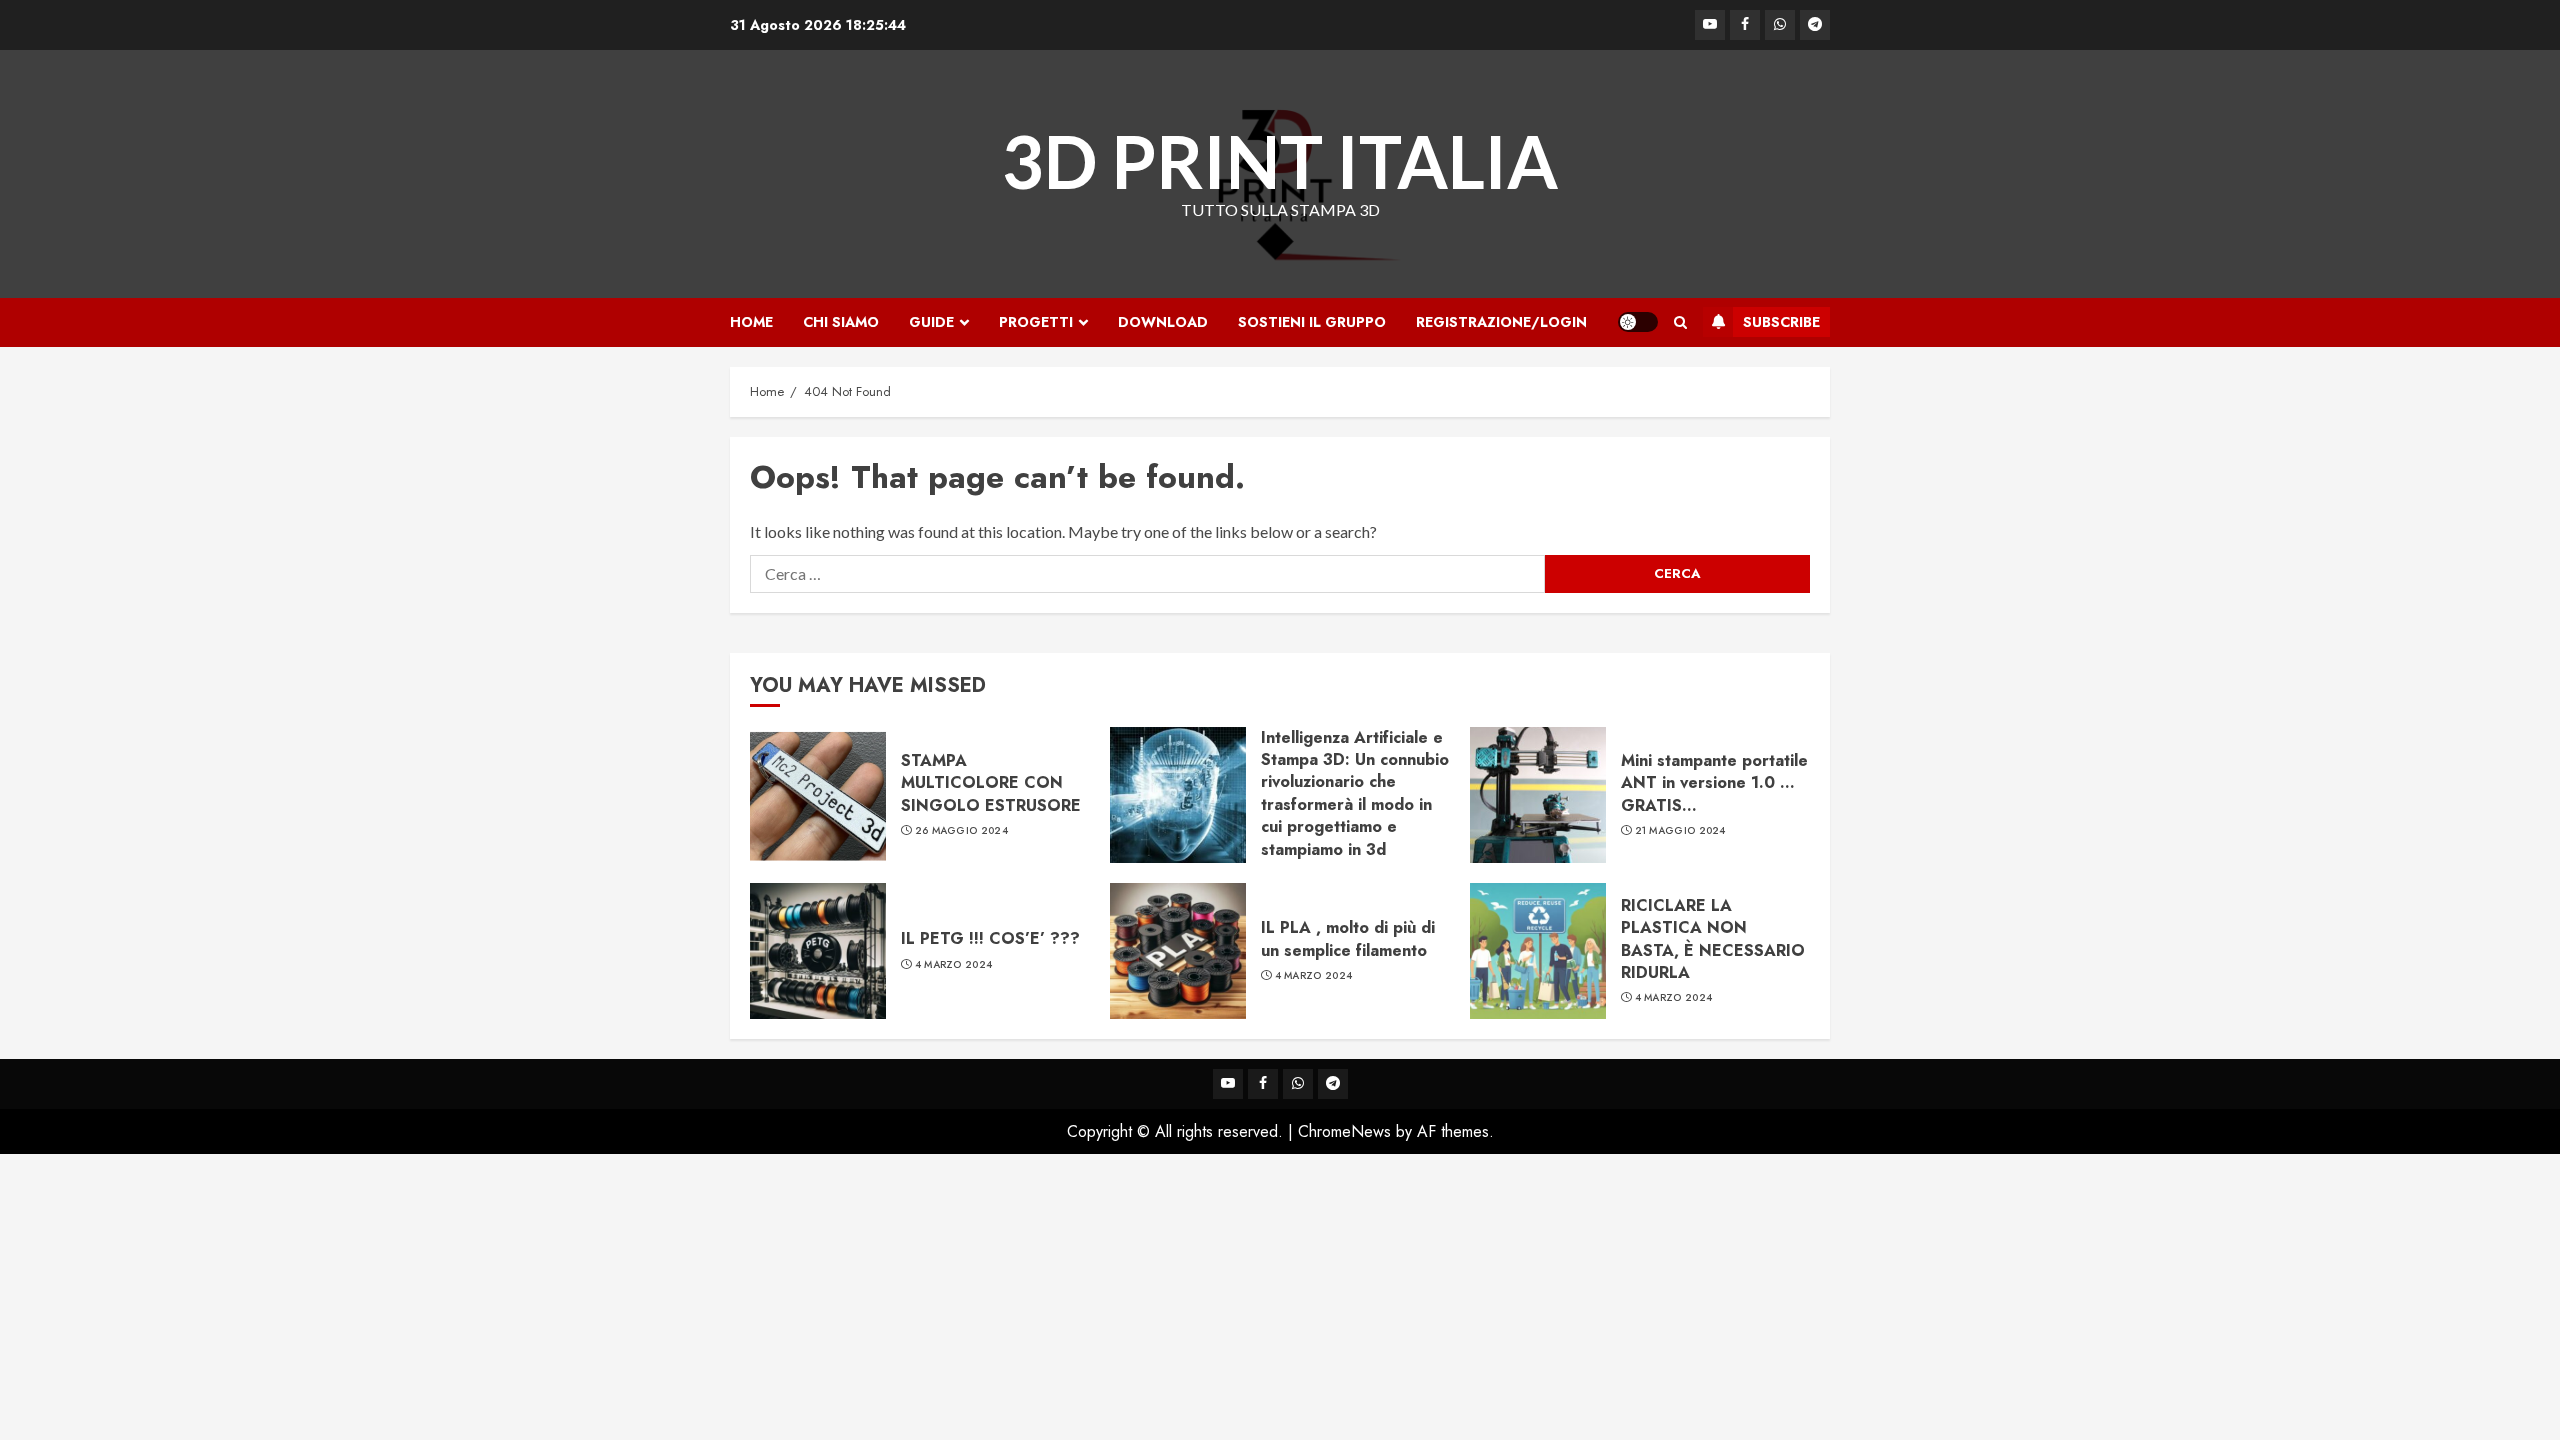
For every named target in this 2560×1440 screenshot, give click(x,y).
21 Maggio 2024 (1680, 831)
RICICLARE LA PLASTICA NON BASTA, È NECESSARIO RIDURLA (1713, 939)
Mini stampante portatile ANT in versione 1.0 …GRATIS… (1714, 783)
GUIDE (931, 322)
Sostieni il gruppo (1312, 322)
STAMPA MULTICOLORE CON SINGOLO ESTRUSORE (991, 783)
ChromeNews (1344, 1131)
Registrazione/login (1501, 322)
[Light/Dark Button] (1638, 322)
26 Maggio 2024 (961, 831)
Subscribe (1781, 322)
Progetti (1036, 322)
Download (1163, 322)
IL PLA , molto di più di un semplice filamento (1348, 938)
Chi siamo (841, 322)
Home (751, 322)
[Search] (1680, 322)
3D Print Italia (1280, 161)
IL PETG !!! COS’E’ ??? (990, 938)
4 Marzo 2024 (954, 965)
